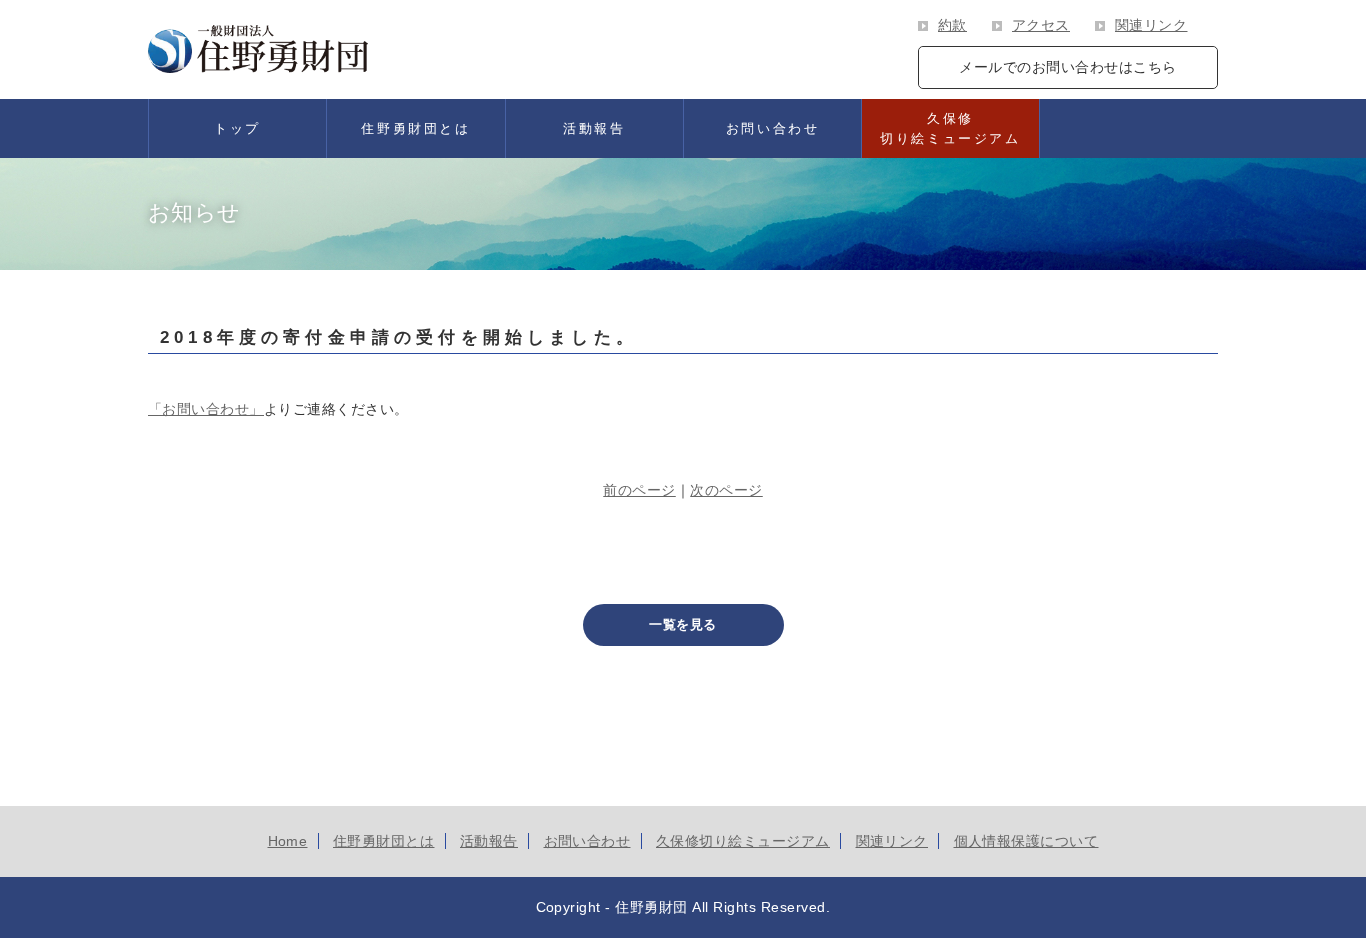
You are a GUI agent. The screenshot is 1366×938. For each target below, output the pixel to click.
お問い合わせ (773, 128)
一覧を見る (683, 624)
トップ (237, 128)
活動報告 (594, 128)
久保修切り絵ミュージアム (950, 128)
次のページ (726, 490)
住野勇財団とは (415, 128)
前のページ (639, 490)
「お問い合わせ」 (206, 409)
